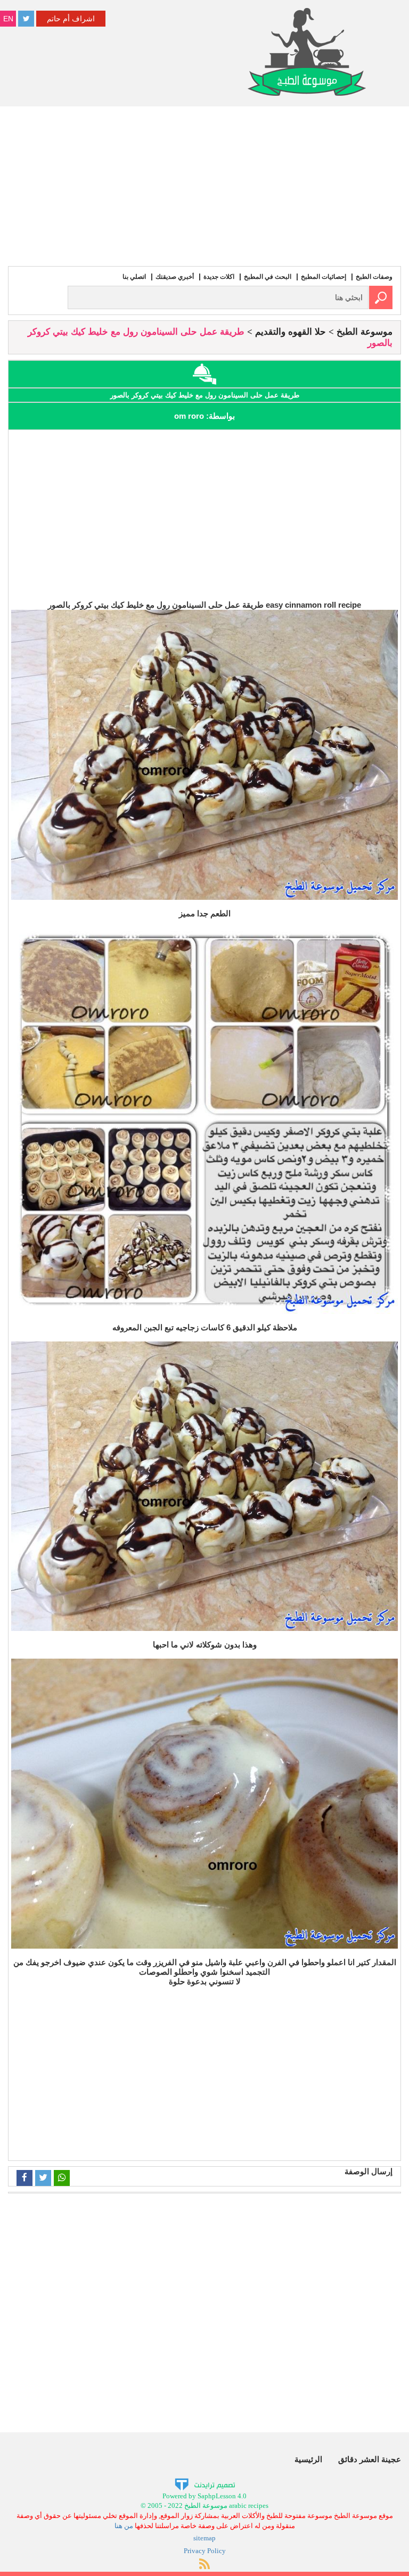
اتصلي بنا (134, 277)
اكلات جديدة (219, 277)
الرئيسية (308, 2459)
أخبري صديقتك (175, 277)
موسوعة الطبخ (365, 332)
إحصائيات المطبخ (324, 277)
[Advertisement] (204, 186)
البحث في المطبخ (268, 277)
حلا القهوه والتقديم (291, 332)
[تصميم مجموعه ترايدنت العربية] (205, 2484)
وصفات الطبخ (374, 277)
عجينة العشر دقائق (370, 2459)
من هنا (124, 2526)
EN (8, 19)
